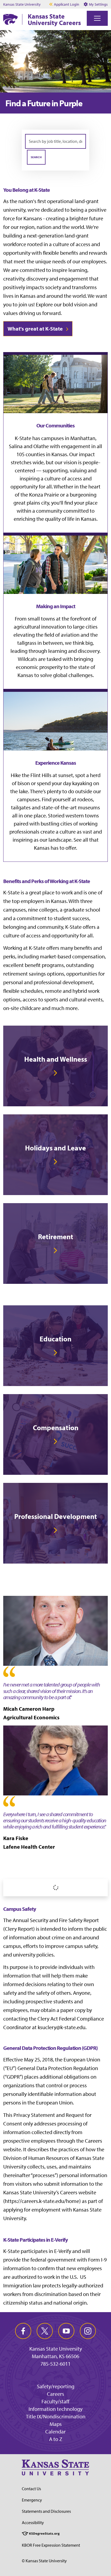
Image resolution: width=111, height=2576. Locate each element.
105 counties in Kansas (42, 454)
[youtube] (66, 2331)
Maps (56, 2424)
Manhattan (83, 438)
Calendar (55, 2431)
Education (55, 1339)
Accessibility (33, 2522)
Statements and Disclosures (46, 2511)
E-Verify (63, 2251)
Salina (16, 446)
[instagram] (88, 2331)
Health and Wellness (56, 1059)
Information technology (55, 2409)
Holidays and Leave (55, 1148)
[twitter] (45, 2331)
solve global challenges (66, 675)
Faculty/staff (55, 2401)
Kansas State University (22, 4)
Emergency (32, 2500)
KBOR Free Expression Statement (51, 2545)
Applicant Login (67, 4)
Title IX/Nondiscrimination (56, 2416)
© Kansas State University (44, 2561)
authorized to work (33, 2277)
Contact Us (31, 2489)
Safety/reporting (56, 2386)
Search (36, 157)
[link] (55, 1066)
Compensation (56, 1428)
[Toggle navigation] (97, 18)
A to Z (56, 2439)
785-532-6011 (55, 2364)
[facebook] (23, 2331)
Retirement (56, 1237)
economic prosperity (39, 667)
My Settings (98, 4)
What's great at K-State (35, 329)
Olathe (41, 446)
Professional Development (56, 1516)
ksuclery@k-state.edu (62, 2027)
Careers (55, 2394)
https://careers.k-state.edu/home (42, 2201)
